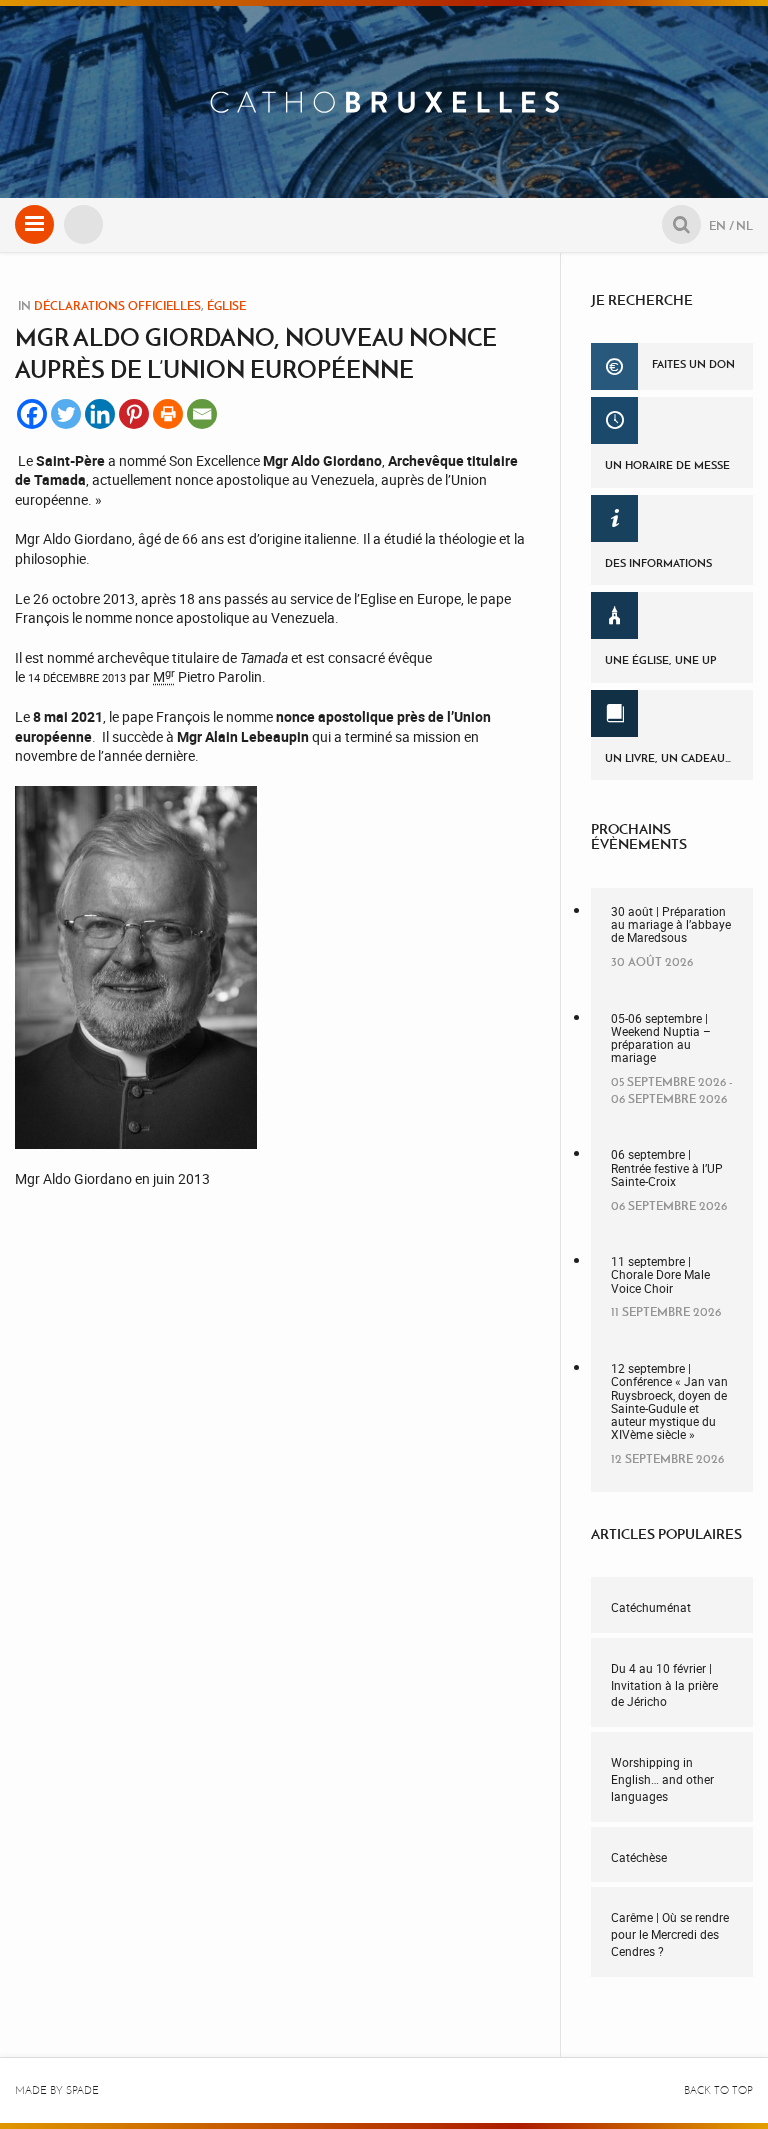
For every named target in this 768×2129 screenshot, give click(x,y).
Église (226, 305)
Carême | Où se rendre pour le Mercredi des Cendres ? (670, 1934)
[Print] (168, 414)
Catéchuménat (651, 1607)
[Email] (202, 414)
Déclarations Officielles (117, 305)
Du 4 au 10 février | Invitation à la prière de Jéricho (664, 1685)
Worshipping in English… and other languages (662, 1779)
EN (717, 225)
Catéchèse (639, 1857)
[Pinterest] (134, 414)
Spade (82, 2090)
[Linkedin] (100, 414)
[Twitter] (66, 414)
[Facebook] (32, 414)
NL (744, 225)
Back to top (718, 2090)
